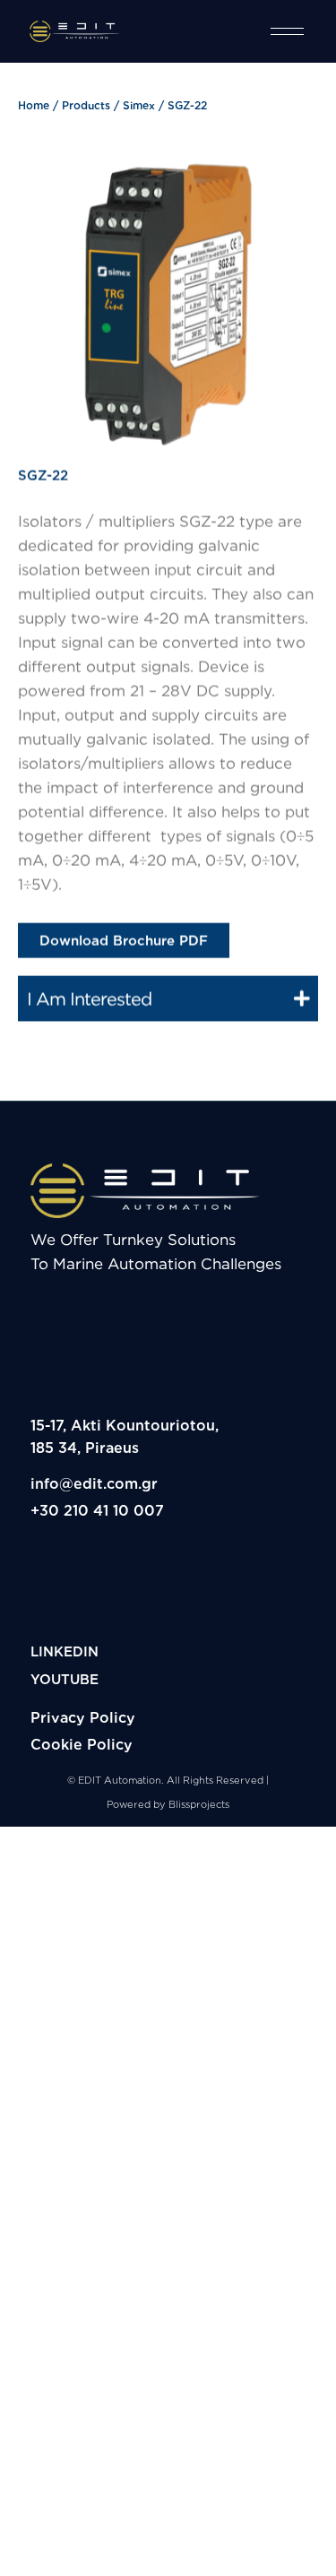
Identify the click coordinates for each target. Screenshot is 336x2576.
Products (86, 105)
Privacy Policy (83, 1717)
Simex (139, 105)
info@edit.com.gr (94, 1483)
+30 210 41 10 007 (97, 1510)
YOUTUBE (65, 1679)
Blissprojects (199, 1804)
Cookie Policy (82, 1744)
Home (34, 105)
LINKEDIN (65, 1651)
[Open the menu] (287, 31)
